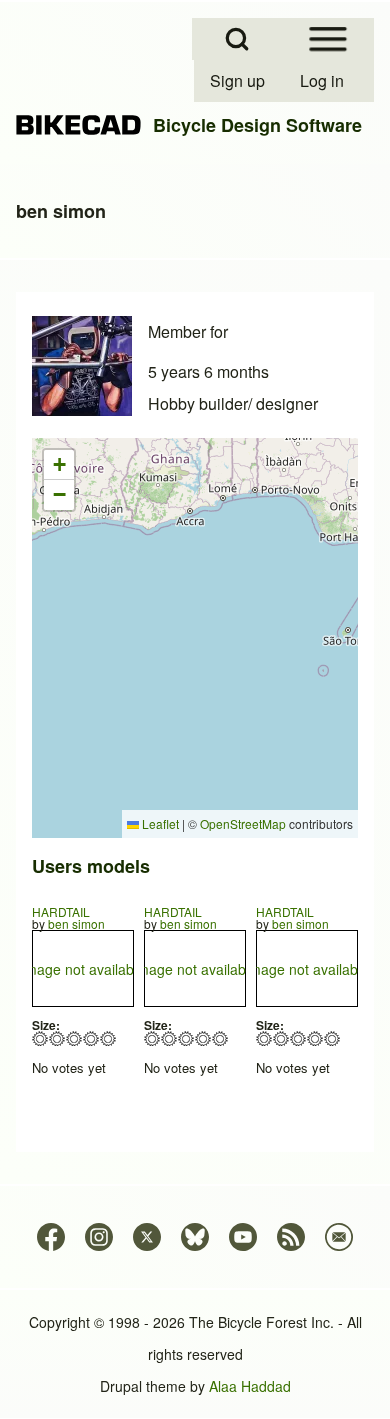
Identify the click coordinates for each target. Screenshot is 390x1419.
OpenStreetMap (243, 823)
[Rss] (291, 1237)
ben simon (76, 923)
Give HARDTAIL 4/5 (91, 1038)
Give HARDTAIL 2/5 (57, 1038)
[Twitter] (147, 1237)
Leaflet (159, 823)
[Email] (339, 1237)
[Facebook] (51, 1237)
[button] (59, 465)
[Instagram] (99, 1237)
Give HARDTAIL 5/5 (108, 1038)
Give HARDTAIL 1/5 (40, 1038)
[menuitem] (239, 81)
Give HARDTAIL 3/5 (74, 1038)
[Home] (78, 125)
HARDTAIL (61, 911)
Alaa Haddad (250, 1386)
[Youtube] (243, 1237)
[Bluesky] (195, 1237)
